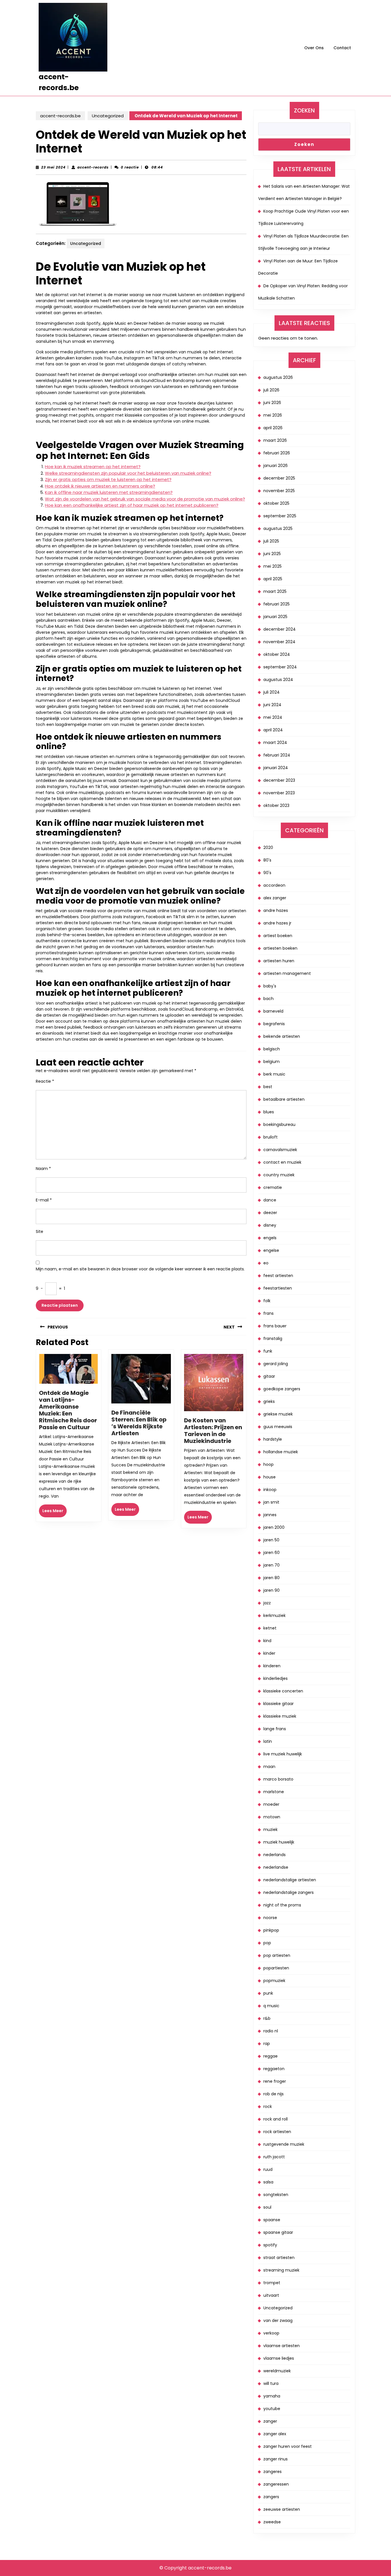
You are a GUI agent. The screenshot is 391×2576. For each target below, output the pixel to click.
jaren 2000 (274, 1527)
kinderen (272, 1666)
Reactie (45, 1081)
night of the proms (282, 1905)
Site (40, 1231)
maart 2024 (275, 742)
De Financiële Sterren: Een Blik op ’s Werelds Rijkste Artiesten (139, 1423)
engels (270, 1238)
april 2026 (273, 428)
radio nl (271, 2031)
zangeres (272, 2472)
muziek (270, 1829)
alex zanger (275, 898)
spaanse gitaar (278, 2232)
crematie (273, 1187)
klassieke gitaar (279, 1704)
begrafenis (274, 1024)
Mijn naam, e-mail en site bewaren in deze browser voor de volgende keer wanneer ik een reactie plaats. (140, 1269)
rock (268, 2106)
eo (266, 1263)
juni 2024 (272, 705)
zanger (270, 2421)
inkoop (270, 1490)
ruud (268, 2169)
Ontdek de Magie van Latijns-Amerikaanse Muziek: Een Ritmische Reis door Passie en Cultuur (68, 1410)
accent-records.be (60, 116)
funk (268, 1351)
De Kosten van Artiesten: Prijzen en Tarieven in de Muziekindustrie (213, 1431)
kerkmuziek (275, 1615)
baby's (270, 986)
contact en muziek (282, 1162)
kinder (269, 1653)
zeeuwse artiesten (282, 2509)
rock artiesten (277, 2132)
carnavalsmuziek (280, 1150)
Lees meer (55, 1512)
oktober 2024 (277, 654)
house (269, 1477)
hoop (268, 1464)
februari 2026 (277, 453)
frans (268, 1313)
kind (267, 1641)
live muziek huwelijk (283, 1754)
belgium (271, 1062)
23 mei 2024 (53, 167)
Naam (43, 1169)
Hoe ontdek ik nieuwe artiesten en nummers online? (100, 486)
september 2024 (280, 667)
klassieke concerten (283, 1691)
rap (267, 2044)
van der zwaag (278, 2320)
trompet (272, 2283)
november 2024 (279, 642)
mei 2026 (273, 415)
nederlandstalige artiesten (290, 1880)
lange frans (275, 1729)
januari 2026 (276, 466)
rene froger (275, 2081)
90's (267, 873)
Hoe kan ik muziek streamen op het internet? (93, 467)
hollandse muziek (281, 1452)
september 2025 (280, 516)
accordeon (274, 885)
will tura (271, 2383)
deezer (270, 1213)
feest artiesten (278, 1276)
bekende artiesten (282, 1036)
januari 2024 (276, 768)
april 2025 (273, 579)
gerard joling (276, 1364)
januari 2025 (275, 617)
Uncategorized (108, 116)
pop (267, 1943)
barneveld (273, 1011)
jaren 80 (271, 1578)
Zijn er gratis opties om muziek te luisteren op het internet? (108, 479)
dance (270, 1200)
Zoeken (304, 110)
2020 (268, 848)
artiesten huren (279, 961)
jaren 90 (271, 1590)
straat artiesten (279, 2258)
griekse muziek (278, 1414)
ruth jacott (274, 2157)
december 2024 (280, 629)
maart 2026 (275, 440)
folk (267, 1301)
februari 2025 (277, 604)
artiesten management (287, 973)
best (268, 1087)
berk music (274, 1074)
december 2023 (279, 780)
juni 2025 (272, 554)
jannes (270, 1515)
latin (268, 1741)
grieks (269, 1401)
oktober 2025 (276, 503)
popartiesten (276, 1968)
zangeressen (276, 2484)
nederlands (275, 1855)
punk (268, 1993)
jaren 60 (271, 1553)
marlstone (274, 1792)
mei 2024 (273, 717)
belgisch (272, 1049)
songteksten (276, 2195)
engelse (271, 1250)
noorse (270, 1918)
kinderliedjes (276, 1678)
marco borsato (278, 1779)
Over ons (314, 48)
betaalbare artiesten (284, 1099)
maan (269, 1767)
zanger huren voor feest (288, 2446)
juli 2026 (271, 390)
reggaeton (274, 2069)
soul (267, 2207)
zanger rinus (276, 2459)
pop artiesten (277, 1955)
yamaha (272, 2396)
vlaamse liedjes (279, 2358)
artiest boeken (278, 936)
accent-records (93, 167)
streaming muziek (281, 2270)
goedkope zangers (282, 1389)
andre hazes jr (277, 923)
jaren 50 (271, 1540)
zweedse (272, 2522)
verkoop (271, 2333)
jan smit (271, 1502)
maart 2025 (275, 591)
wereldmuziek (277, 2371)
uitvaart (271, 2295)
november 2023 (279, 793)
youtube (272, 2409)
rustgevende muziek (284, 2144)
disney (270, 1225)
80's (267, 860)
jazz (267, 1603)
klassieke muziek (280, 1716)
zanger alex (275, 2434)
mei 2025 (272, 566)
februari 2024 (277, 755)
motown (272, 1817)
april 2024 (273, 730)
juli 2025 (271, 541)
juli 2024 (271, 692)
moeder (271, 1804)
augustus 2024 (278, 680)
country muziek (279, 1175)
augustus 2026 (278, 377)
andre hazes (276, 910)
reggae (270, 2056)
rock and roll (276, 2119)
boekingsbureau (279, 1124)
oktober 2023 (276, 805)
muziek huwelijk (279, 1842)
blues (269, 1112)
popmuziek (274, 1981)
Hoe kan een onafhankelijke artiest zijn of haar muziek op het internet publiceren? (132, 505)
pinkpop (271, 1930)
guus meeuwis (278, 1427)
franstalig (273, 1339)
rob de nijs (273, 2094)
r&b (267, 2018)
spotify (270, 2245)
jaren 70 (271, 1565)
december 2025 (279, 478)
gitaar (269, 1376)
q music (271, 2006)
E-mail (44, 1200)
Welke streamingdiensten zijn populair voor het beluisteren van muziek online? (128, 473)
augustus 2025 (278, 528)
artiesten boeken (280, 948)
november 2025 (279, 491)
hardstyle (273, 1439)
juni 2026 (272, 403)
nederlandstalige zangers (289, 1892)
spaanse (272, 2220)
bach (268, 999)
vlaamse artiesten (282, 2346)
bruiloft (270, 1137)
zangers (271, 2497)
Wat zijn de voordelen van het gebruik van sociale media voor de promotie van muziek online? (145, 499)
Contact (342, 48)
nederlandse (276, 1867)
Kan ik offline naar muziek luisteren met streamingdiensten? (109, 492)
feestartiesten (278, 1288)
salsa (268, 2182)
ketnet (270, 1628)
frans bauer (275, 1326)
